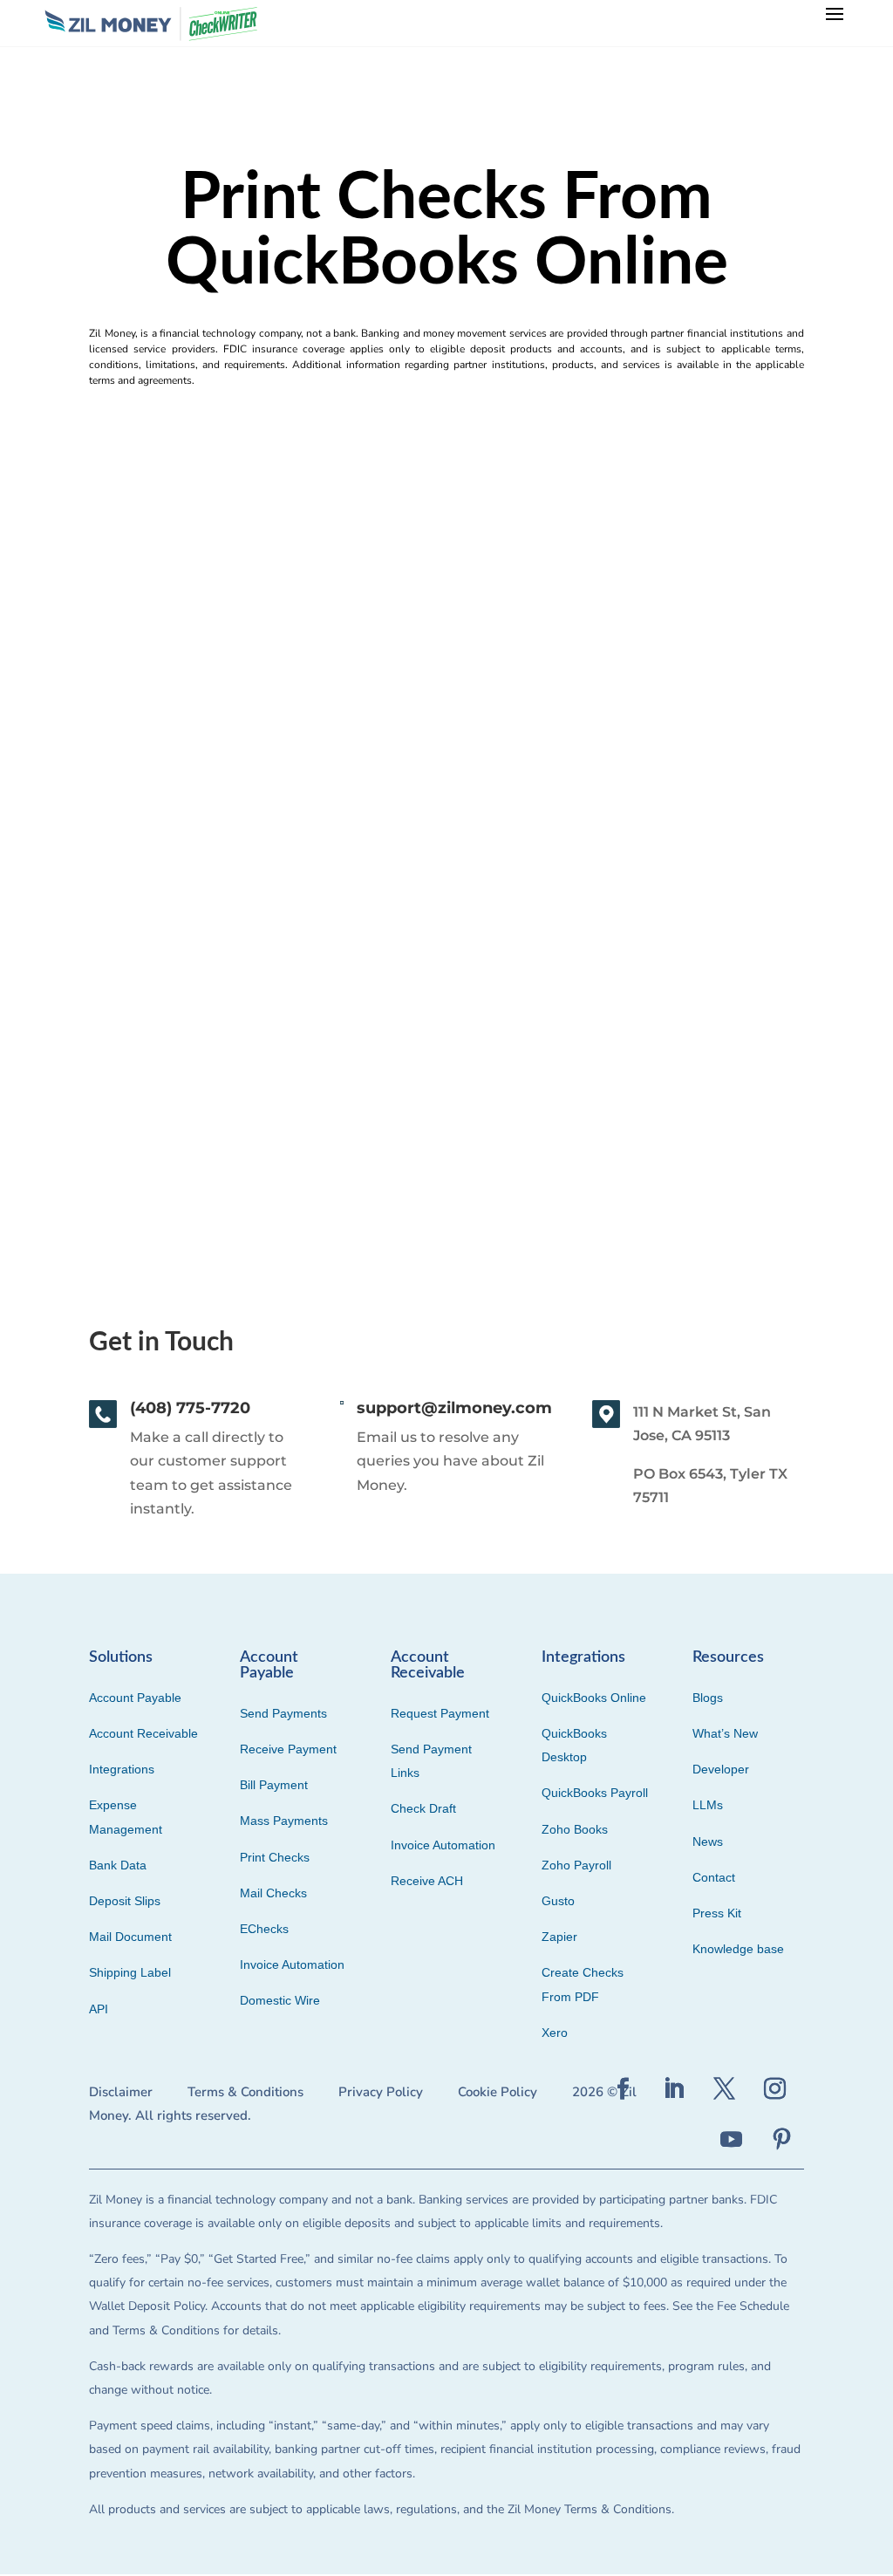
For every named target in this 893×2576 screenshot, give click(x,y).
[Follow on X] (725, 2089)
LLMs (708, 1805)
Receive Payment (288, 1749)
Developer (721, 1769)
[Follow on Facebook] (624, 2089)
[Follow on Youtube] (732, 2140)
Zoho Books (575, 1829)
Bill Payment (274, 1785)
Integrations (122, 1769)
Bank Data (118, 1865)
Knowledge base (738, 1949)
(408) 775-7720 (190, 1408)
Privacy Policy (381, 2092)
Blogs (708, 1698)
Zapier (559, 1937)
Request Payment (440, 1713)
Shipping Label (130, 1972)
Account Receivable (143, 1733)
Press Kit (717, 1913)
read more (116, 1113)
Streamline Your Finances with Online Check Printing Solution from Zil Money (378, 982)
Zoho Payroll (576, 1865)
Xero (555, 2033)
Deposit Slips (125, 1901)
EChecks (264, 1929)
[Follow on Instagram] (775, 2089)
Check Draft (423, 1808)
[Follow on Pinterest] (782, 2140)
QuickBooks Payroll (595, 1793)
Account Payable (135, 1698)
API (99, 2009)
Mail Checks (273, 1893)
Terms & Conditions (245, 2092)
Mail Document (130, 1937)
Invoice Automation (292, 1964)
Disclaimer (121, 2092)
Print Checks (275, 1857)
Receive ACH (427, 1881)
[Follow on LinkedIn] (674, 2089)
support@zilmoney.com (454, 1408)
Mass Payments (284, 1821)
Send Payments (283, 1713)
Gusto (558, 1901)
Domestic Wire (280, 2000)
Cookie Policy (498, 2092)
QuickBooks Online (594, 1698)
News (708, 1841)
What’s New (725, 1733)
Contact (714, 1877)
